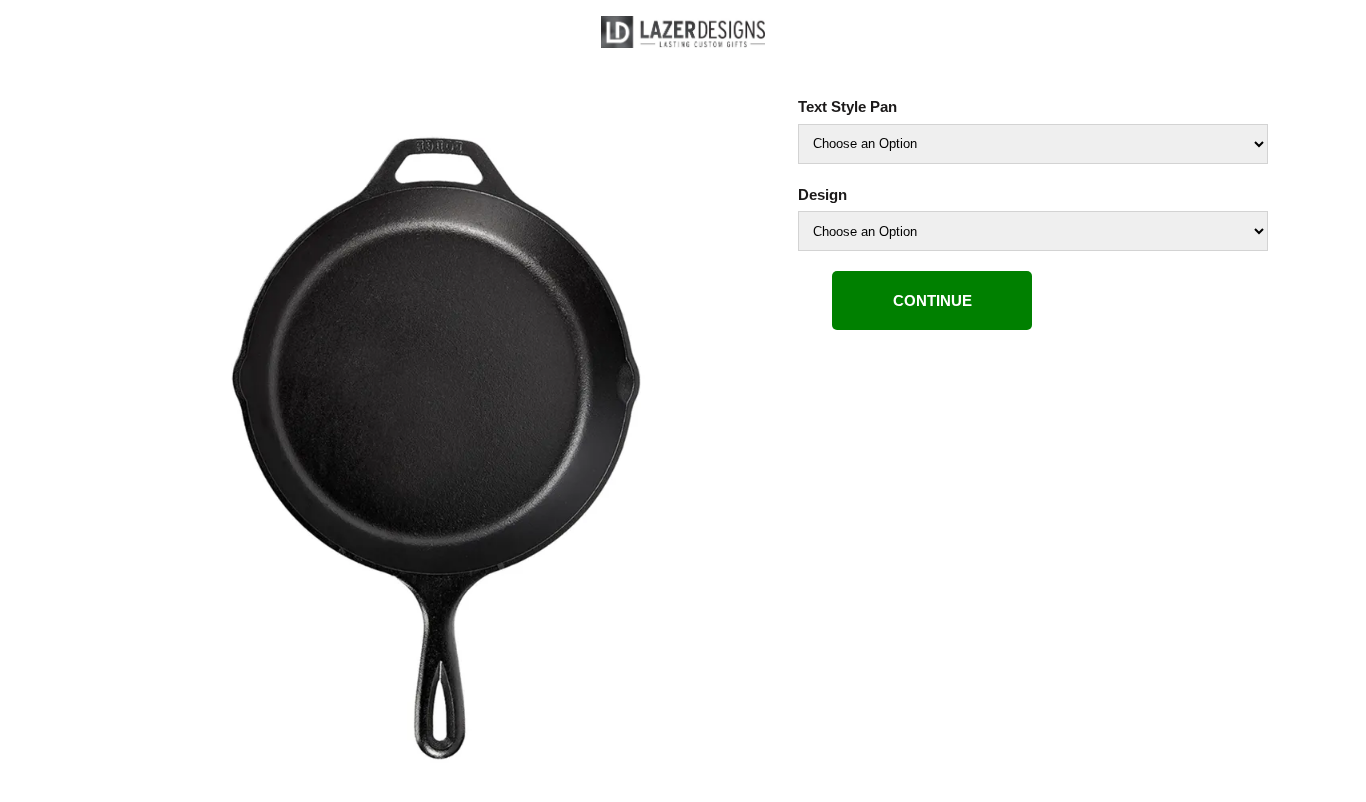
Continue (932, 300)
